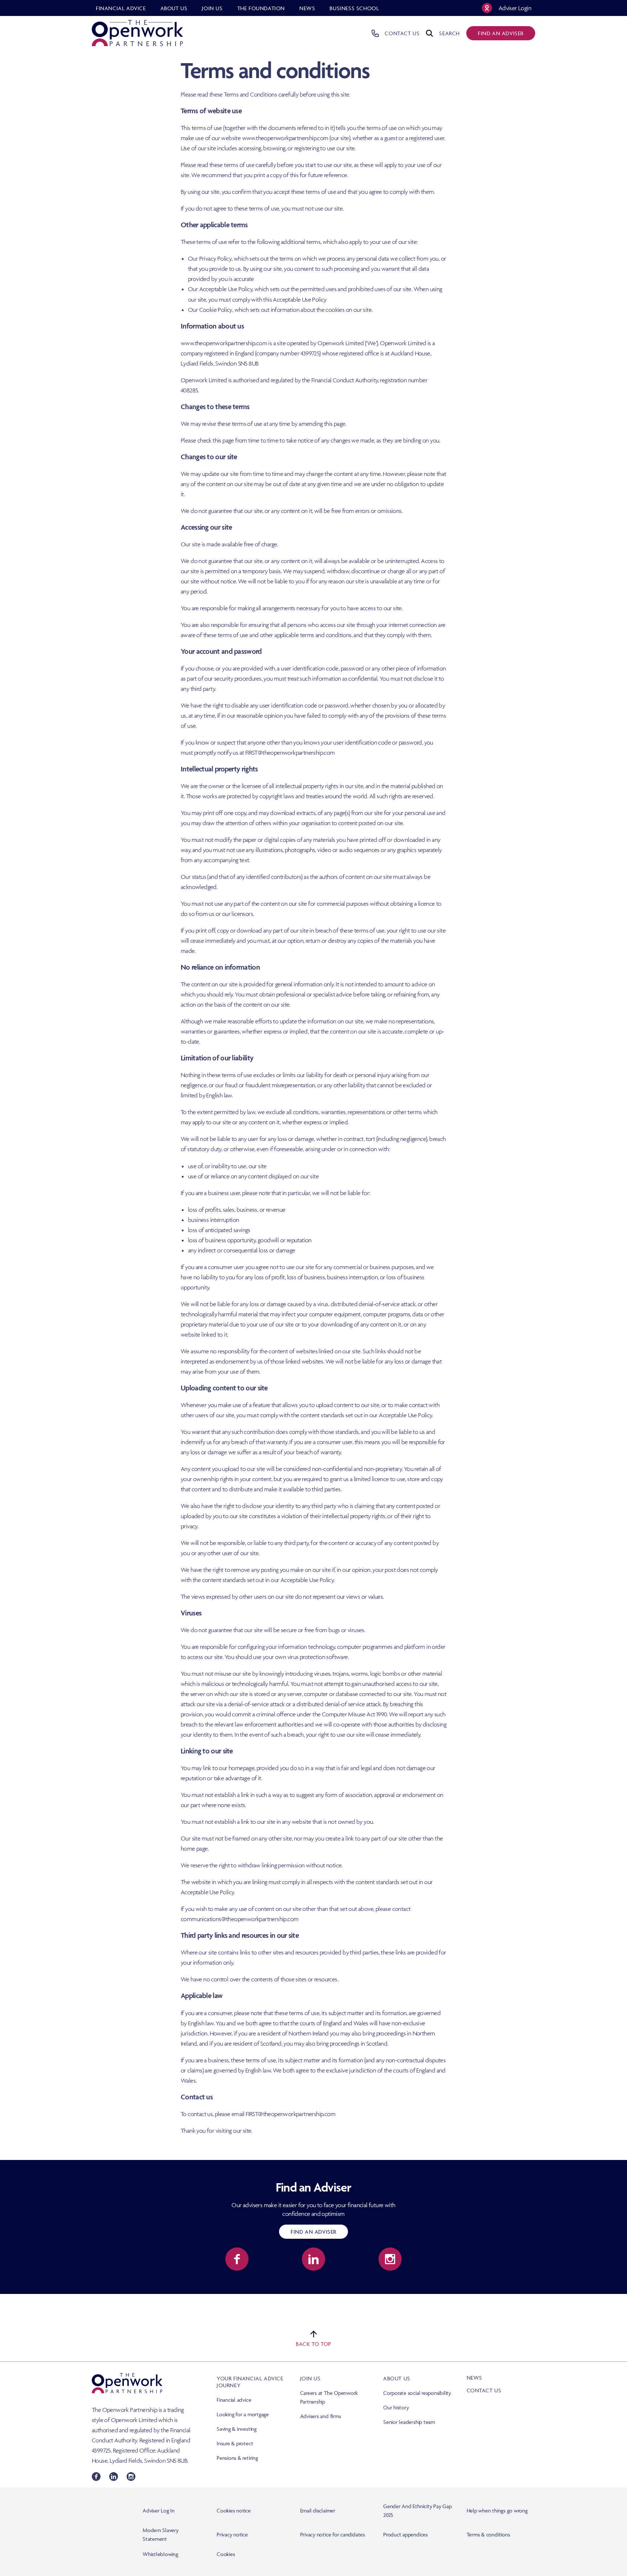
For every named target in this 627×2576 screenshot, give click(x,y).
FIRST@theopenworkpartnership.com (290, 753)
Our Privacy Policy (210, 258)
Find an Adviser (313, 2232)
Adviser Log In (159, 2510)
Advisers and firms (321, 2416)
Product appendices (405, 2534)
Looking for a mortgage (243, 2414)
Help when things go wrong (497, 2510)
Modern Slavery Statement (161, 2534)
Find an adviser (501, 33)
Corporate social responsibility (417, 2393)
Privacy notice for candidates (333, 2534)
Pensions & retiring (237, 2458)
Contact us (484, 2390)
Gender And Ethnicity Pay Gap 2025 (417, 2510)
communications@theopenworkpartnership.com (239, 1919)
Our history (396, 2407)
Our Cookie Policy (210, 310)
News (474, 2378)
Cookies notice (234, 2510)
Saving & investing (237, 2429)
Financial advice (234, 2400)
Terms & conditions (488, 2534)
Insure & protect (235, 2443)
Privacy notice (232, 2534)
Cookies (226, 2554)
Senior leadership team (409, 2422)
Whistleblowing (160, 2554)
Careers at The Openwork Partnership (329, 2397)
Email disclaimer (318, 2510)
